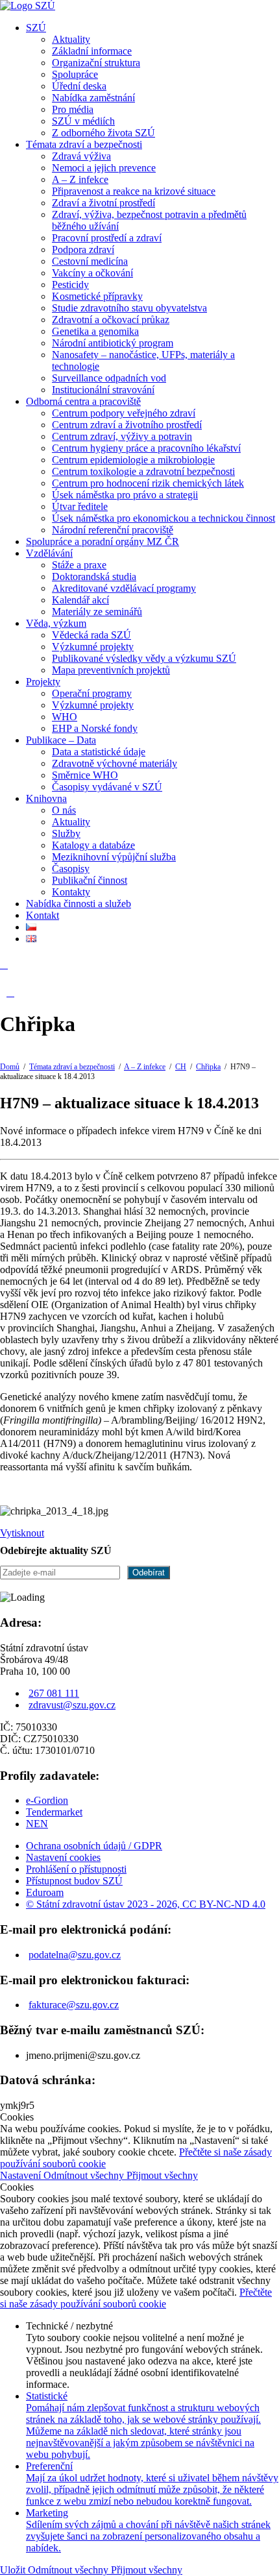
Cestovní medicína (90, 261)
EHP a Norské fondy (95, 728)
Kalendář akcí (80, 600)
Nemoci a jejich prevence (104, 168)
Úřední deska (79, 86)
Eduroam (45, 1892)
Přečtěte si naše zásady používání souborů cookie (136, 2298)
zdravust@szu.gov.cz (72, 1705)
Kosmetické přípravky (97, 296)
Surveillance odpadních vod (109, 378)
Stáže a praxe (79, 565)
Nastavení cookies (63, 1857)
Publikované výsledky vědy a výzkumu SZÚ (144, 658)
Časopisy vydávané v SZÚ (107, 787)
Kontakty (71, 892)
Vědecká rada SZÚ (91, 635)
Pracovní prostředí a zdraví (107, 238)
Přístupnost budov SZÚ (74, 1881)
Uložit (14, 2570)
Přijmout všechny (162, 2175)
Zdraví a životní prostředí (103, 203)
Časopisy (71, 869)
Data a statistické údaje (99, 752)
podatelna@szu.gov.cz (75, 1955)
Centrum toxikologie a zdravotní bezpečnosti (143, 471)
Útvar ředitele (80, 506)
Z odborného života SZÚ (103, 133)
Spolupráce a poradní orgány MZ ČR (103, 541)
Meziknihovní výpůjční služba (114, 857)
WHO (65, 717)
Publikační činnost (90, 880)
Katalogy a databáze (93, 845)
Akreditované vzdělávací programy (124, 588)
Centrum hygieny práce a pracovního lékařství (146, 448)
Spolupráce (75, 74)
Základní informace (92, 51)
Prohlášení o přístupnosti (76, 1869)
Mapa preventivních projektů (111, 670)
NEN (37, 1824)
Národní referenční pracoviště (113, 530)
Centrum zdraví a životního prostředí (127, 425)
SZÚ (36, 28)
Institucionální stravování (103, 390)
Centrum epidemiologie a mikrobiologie (133, 460)
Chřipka (208, 1067)
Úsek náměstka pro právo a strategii (125, 495)
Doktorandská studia (94, 577)
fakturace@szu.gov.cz (74, 2005)
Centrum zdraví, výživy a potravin (122, 436)
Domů (10, 1067)
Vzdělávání (49, 553)
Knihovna (46, 798)
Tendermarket (54, 1812)
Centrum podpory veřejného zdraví (124, 413)
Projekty (43, 682)
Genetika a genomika (95, 331)
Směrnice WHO (85, 775)
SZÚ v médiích (83, 121)
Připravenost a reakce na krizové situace (134, 191)
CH (181, 1067)
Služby (66, 833)
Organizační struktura (96, 63)
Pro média (73, 109)
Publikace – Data (61, 740)
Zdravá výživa (81, 156)
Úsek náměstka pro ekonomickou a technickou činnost (164, 518)
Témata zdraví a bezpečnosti (84, 144)
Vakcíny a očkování (92, 273)
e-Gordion (47, 1800)
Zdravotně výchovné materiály (115, 763)
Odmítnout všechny (85, 2175)
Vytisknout (22, 1533)
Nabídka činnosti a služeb (79, 904)
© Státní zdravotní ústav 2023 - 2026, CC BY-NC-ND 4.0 (146, 1904)
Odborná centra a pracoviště (83, 401)
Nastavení (22, 2175)
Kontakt (42, 915)
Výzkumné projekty (93, 647)
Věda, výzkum (56, 623)
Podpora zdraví (83, 249)
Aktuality (71, 39)
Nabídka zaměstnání (93, 98)
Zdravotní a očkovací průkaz (111, 320)
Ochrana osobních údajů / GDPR (94, 1846)
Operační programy (92, 693)
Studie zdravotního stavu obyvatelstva (129, 308)
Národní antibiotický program (113, 343)
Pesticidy (70, 285)
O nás (64, 810)
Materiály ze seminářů (97, 612)
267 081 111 (54, 1693)
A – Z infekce (80, 179)
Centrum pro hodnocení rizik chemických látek (148, 483)
